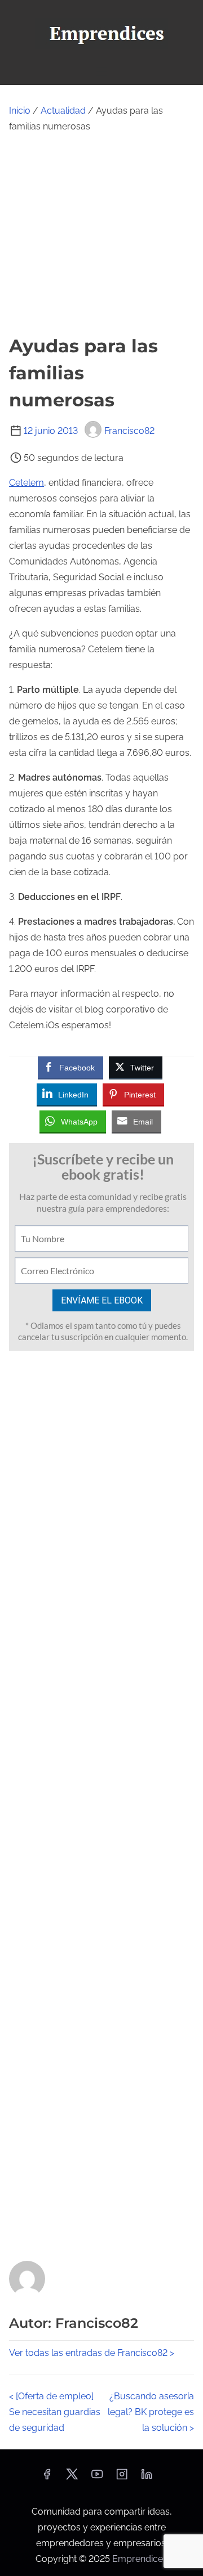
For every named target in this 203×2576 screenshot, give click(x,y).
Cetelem (27, 483)
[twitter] (72, 2478)
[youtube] (97, 2478)
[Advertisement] (101, 234)
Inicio (20, 111)
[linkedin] (147, 2478)
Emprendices (140, 2559)
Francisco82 (129, 431)
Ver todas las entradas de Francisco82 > (92, 2353)
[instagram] (122, 2478)
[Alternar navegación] (101, 71)
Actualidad (63, 111)
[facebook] (47, 2478)
